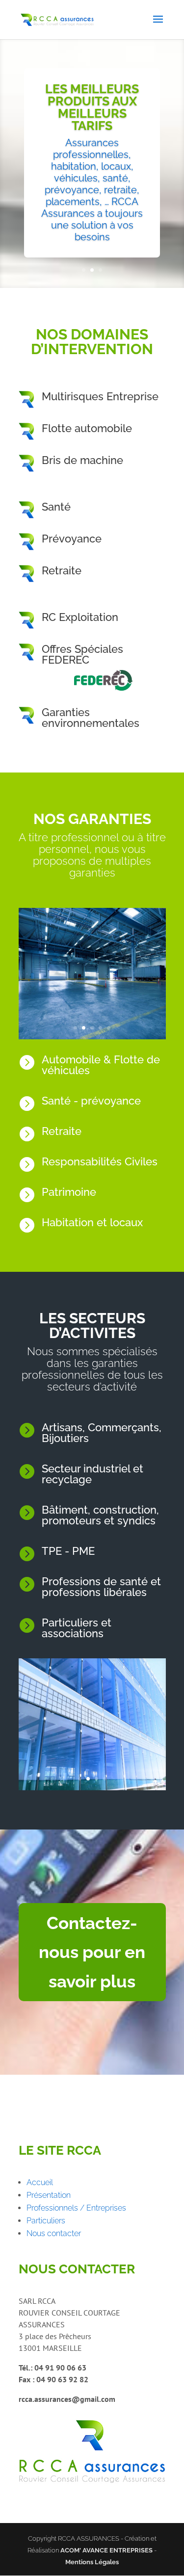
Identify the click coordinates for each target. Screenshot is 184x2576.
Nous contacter (54, 2233)
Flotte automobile (87, 428)
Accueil (40, 2182)
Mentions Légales (92, 2562)
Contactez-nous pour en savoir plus (92, 1952)
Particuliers (46, 2221)
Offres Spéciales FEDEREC (82, 654)
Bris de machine (82, 460)
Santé (56, 507)
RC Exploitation (80, 617)
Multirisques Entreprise (100, 396)
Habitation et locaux (92, 1222)
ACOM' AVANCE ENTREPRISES (106, 2550)
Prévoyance (72, 539)
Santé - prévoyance (91, 1101)
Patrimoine (69, 1192)
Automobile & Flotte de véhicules (101, 1065)
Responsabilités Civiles (100, 1161)
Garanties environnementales (91, 718)
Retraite (62, 570)
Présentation (49, 2195)
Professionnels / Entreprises (76, 2208)
